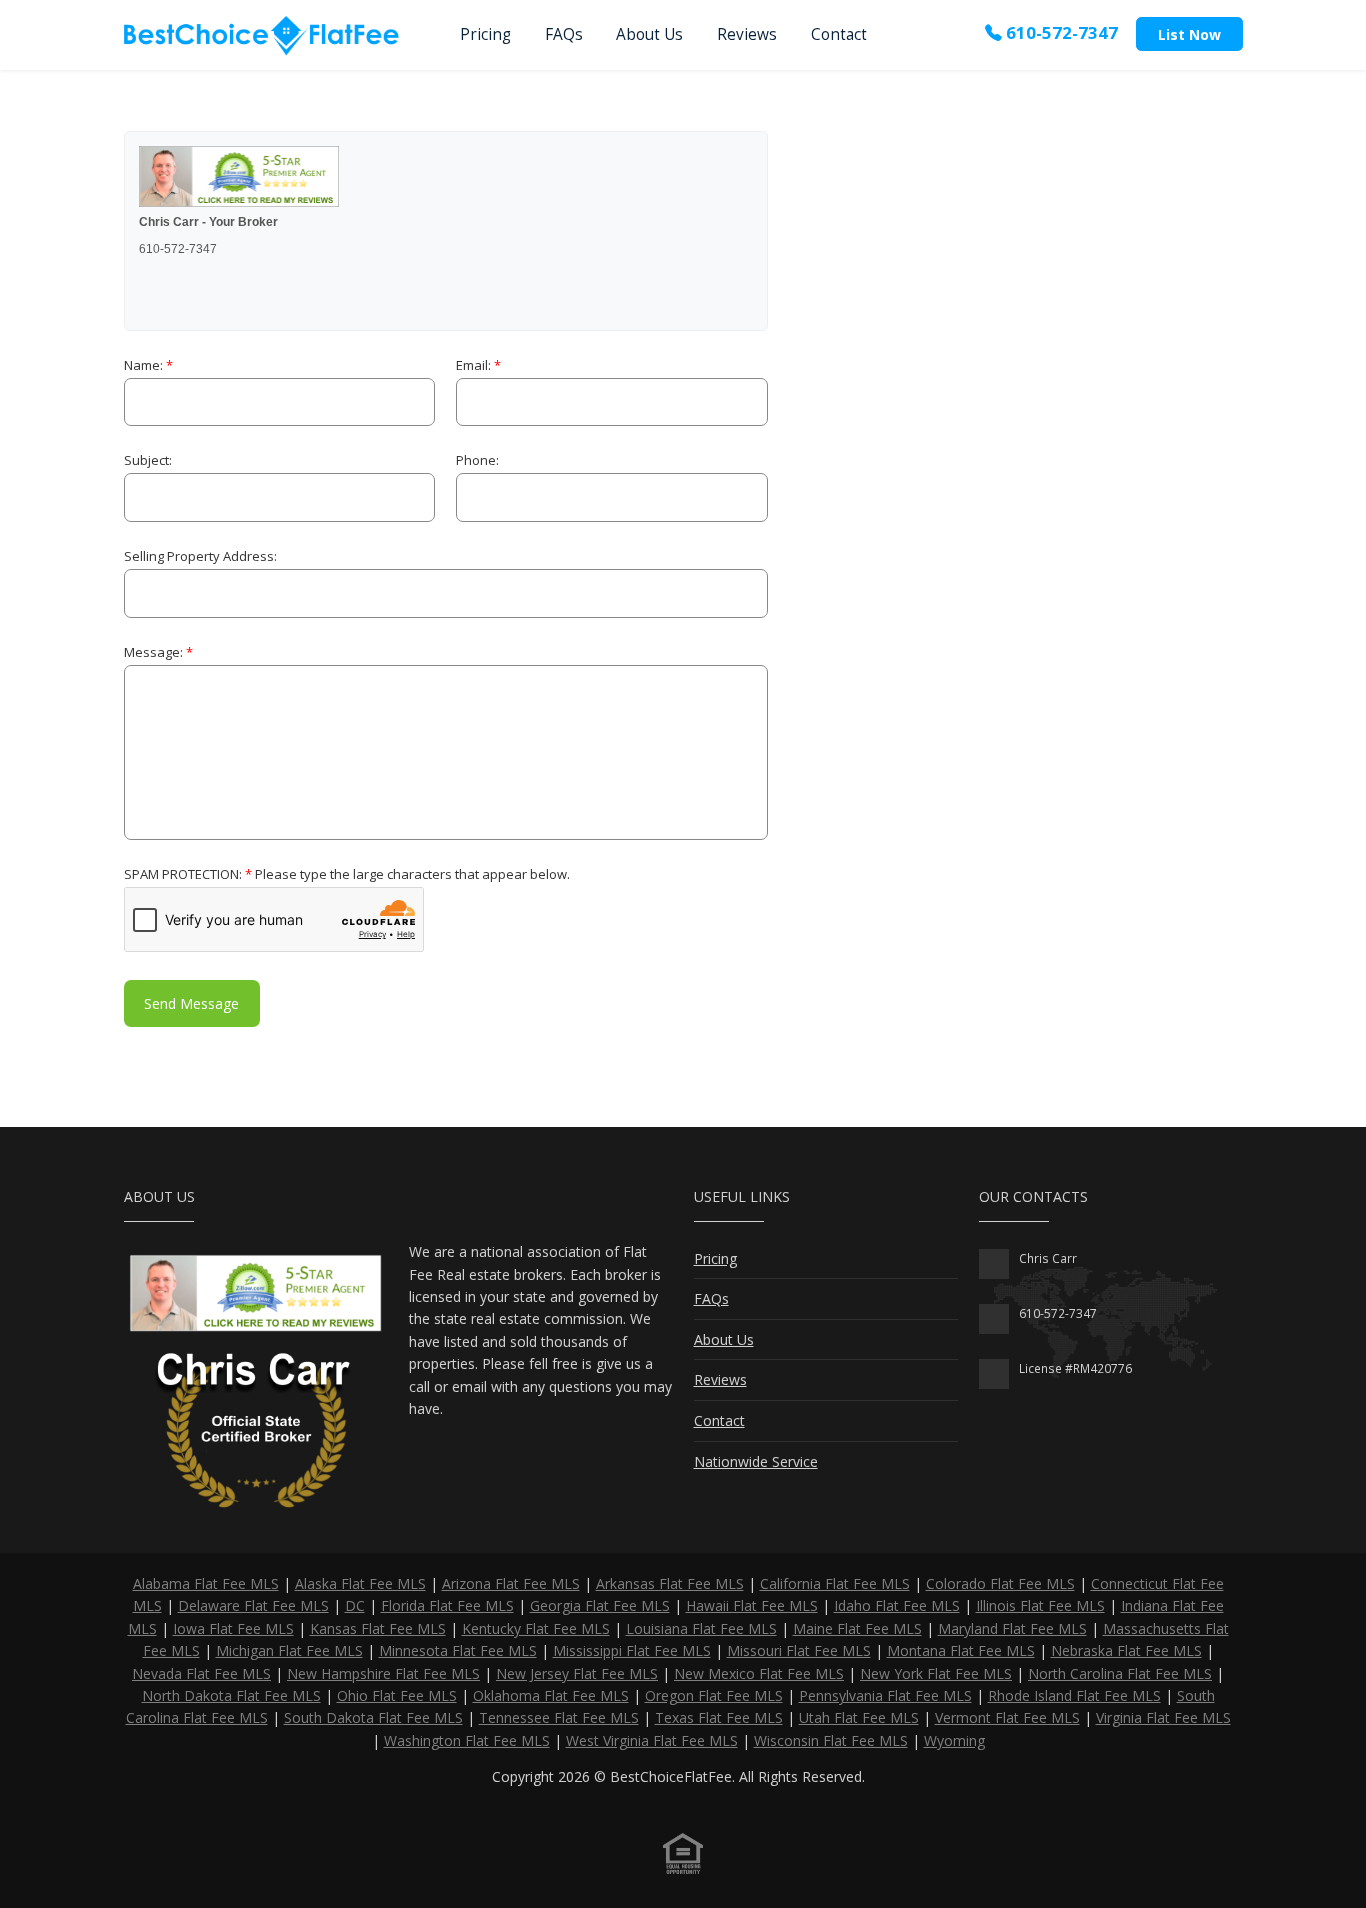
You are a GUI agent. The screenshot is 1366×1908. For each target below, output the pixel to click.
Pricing (485, 34)
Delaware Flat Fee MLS (253, 1605)
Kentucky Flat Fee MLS (536, 1628)
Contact (839, 34)
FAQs (564, 34)
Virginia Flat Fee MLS (1163, 1717)
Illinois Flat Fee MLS (1040, 1605)
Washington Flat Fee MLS (467, 1740)
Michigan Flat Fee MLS (289, 1650)
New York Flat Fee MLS (936, 1673)
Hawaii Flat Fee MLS (752, 1605)
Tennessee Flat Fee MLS (559, 1717)
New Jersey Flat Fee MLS (577, 1673)
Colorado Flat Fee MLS (1000, 1583)
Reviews (747, 34)
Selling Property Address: (200, 556)
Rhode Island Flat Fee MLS (1074, 1695)
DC (355, 1605)
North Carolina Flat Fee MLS (1120, 1673)
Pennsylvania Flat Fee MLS (885, 1695)
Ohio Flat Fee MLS (397, 1695)
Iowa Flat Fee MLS (233, 1628)
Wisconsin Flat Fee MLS (831, 1740)
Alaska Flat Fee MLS (360, 1583)
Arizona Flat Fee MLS (511, 1583)
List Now (1189, 34)
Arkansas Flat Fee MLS (670, 1583)
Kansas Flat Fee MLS (378, 1628)
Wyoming (954, 1740)
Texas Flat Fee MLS (719, 1717)
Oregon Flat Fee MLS (714, 1695)
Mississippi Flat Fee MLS (632, 1650)
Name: (148, 365)
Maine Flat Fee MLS (857, 1628)
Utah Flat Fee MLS (859, 1717)
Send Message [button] (191, 1003)
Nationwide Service (756, 1461)
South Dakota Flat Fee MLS (373, 1717)
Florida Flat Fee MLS (447, 1605)
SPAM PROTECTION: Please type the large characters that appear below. (347, 874)
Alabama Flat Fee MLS (206, 1583)
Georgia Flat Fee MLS (600, 1605)
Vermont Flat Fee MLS (1007, 1717)
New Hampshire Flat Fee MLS (383, 1673)
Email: (478, 365)
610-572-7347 (1060, 32)
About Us (649, 34)
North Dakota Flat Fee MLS (231, 1695)
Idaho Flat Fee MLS (897, 1605)
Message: (158, 652)
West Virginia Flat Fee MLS (652, 1740)
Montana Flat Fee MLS (961, 1650)
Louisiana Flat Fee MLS (701, 1628)
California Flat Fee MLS (835, 1583)
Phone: (477, 460)
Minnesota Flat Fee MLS (458, 1650)
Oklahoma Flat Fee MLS (551, 1695)
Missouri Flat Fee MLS (799, 1650)
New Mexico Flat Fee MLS (759, 1673)
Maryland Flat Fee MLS (1012, 1628)
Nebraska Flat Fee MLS (1126, 1650)
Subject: (148, 460)
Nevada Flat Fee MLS (201, 1673)
